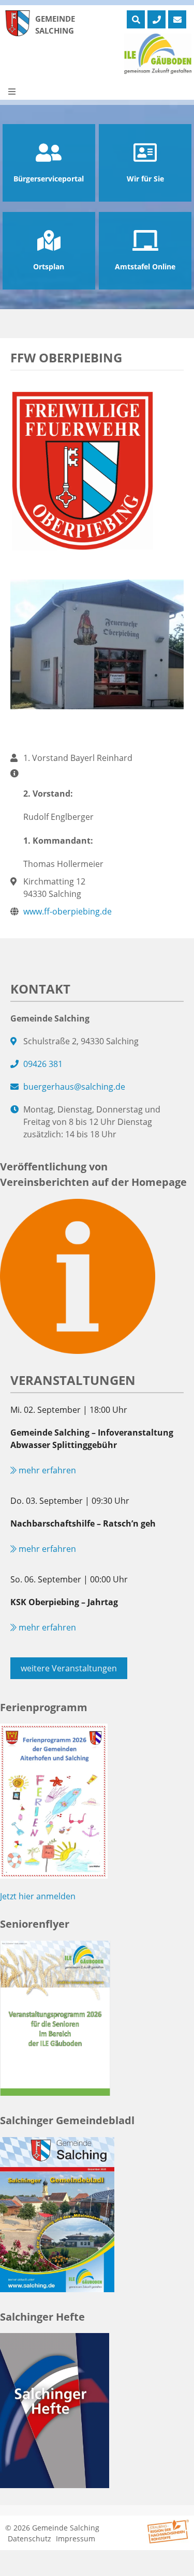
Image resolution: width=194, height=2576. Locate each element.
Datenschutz (29, 2539)
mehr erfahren (46, 1470)
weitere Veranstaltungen (69, 1668)
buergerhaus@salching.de (74, 1087)
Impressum (76, 2539)
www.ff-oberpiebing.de (68, 911)
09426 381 (43, 1064)
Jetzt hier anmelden (38, 1896)
